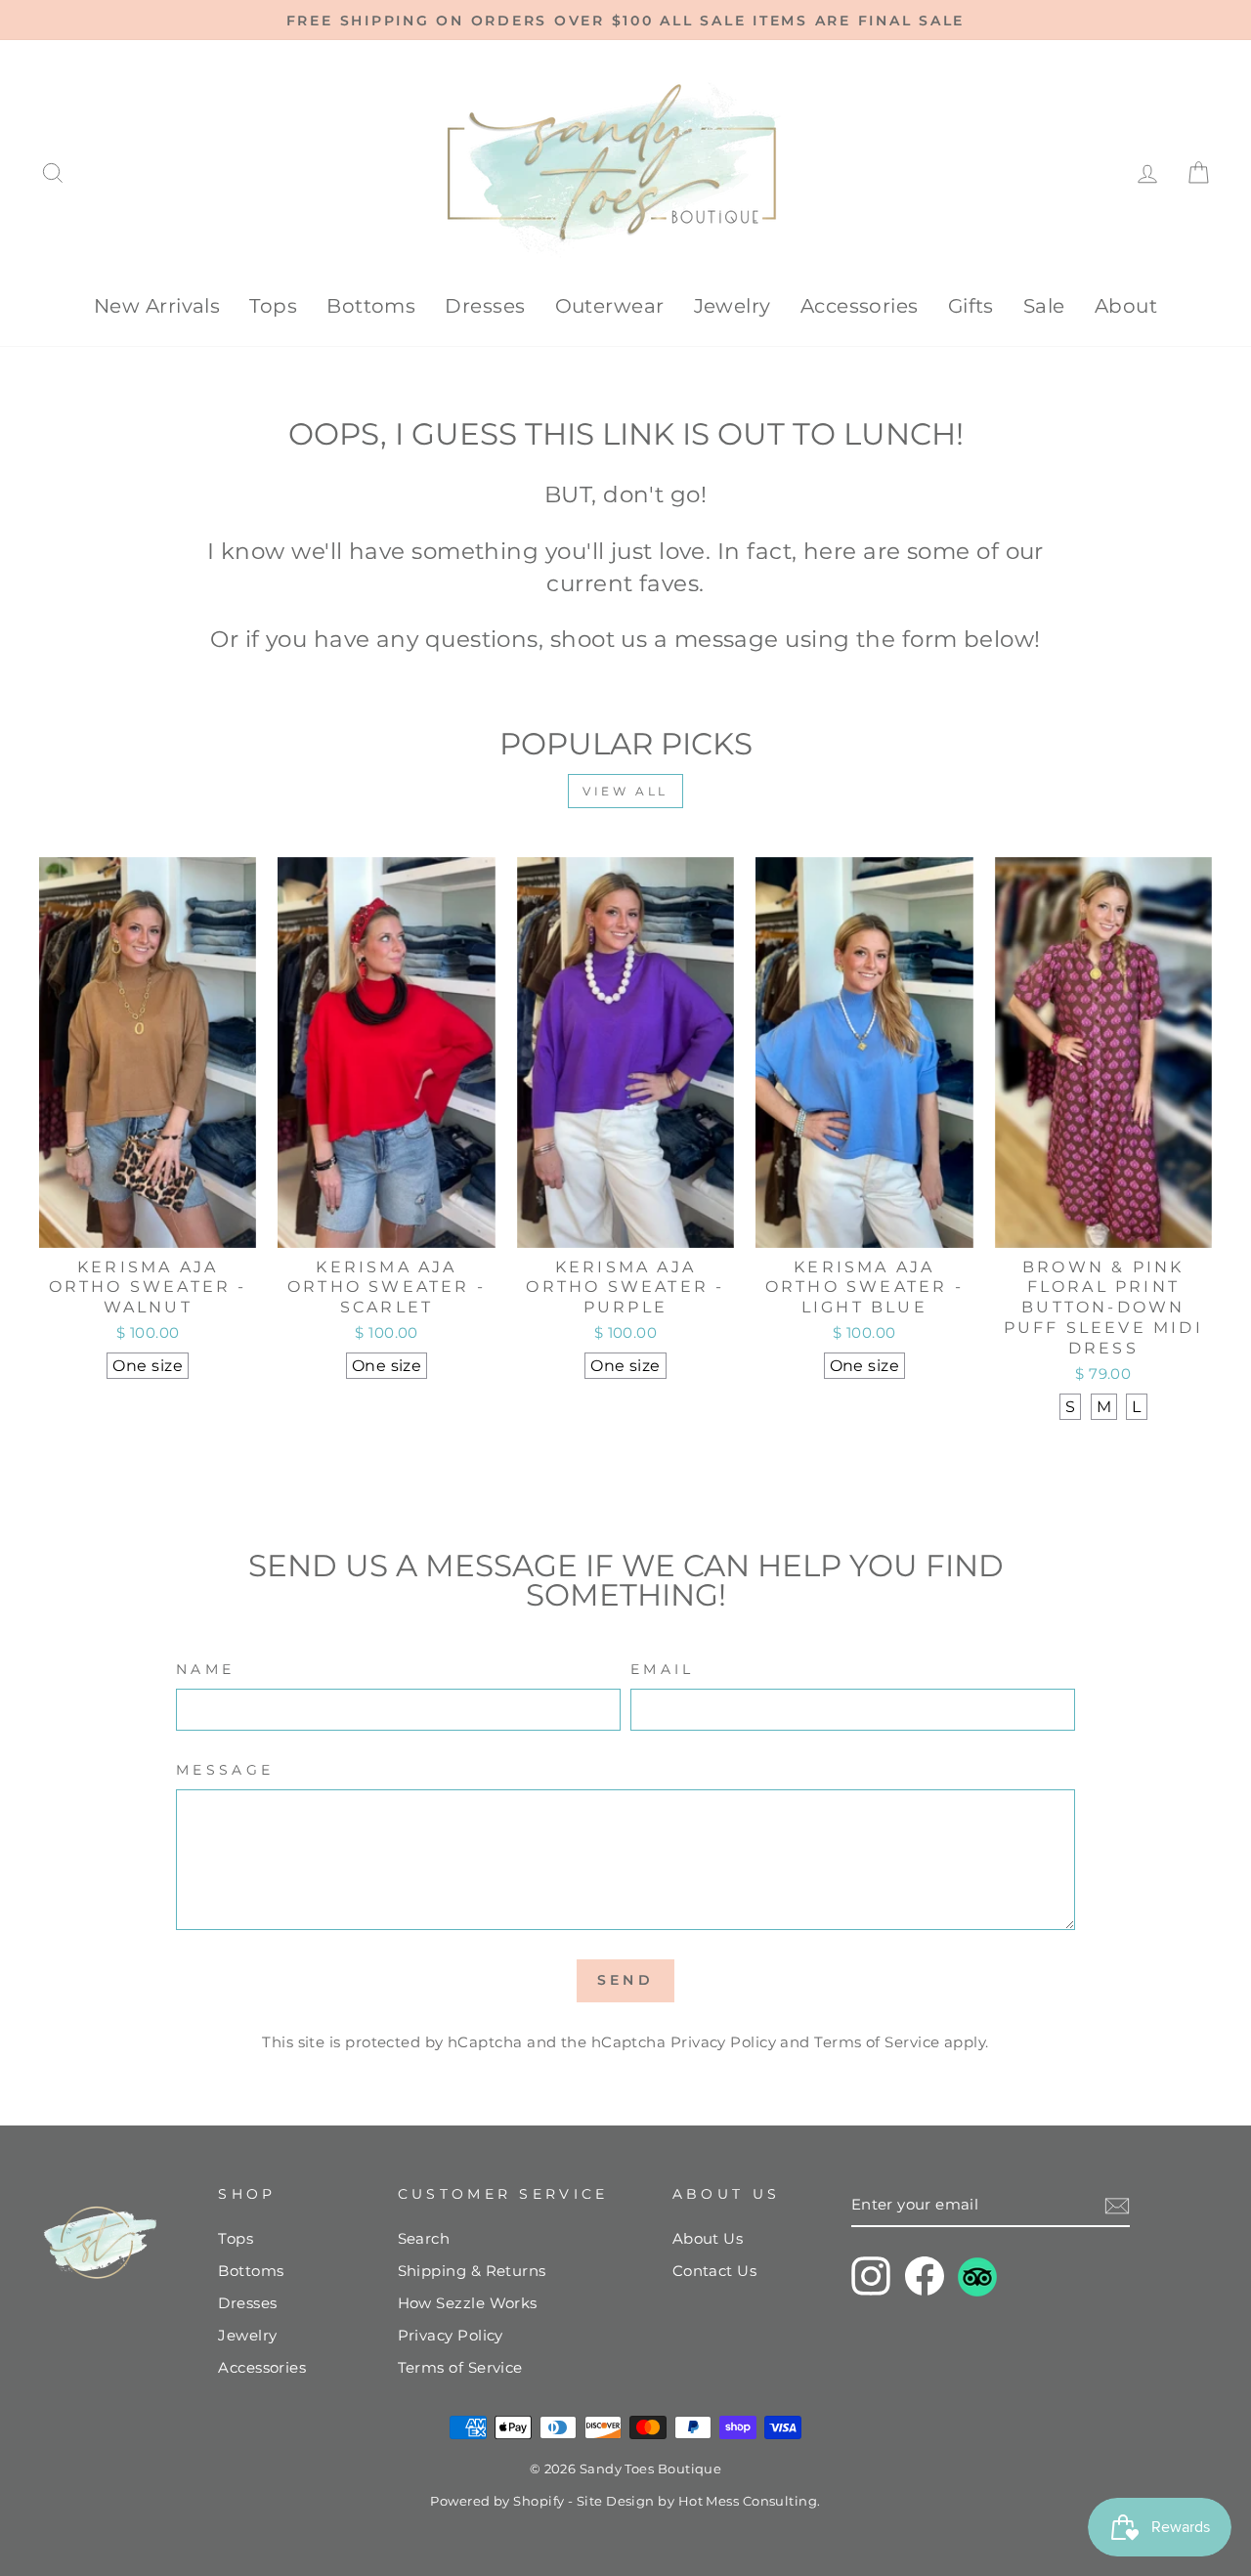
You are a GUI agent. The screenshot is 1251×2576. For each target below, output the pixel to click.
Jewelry (733, 306)
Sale (1044, 306)
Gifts (971, 306)
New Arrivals (157, 306)
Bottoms (371, 306)
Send (625, 1980)
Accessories (860, 306)
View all (625, 791)
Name (205, 1669)
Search (424, 2238)
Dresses (485, 306)
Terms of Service (877, 2042)
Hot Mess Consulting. (750, 2501)
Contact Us (715, 2271)
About (1126, 306)
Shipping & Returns (472, 2271)
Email (663, 1669)
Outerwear (610, 306)
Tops (273, 306)
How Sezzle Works (468, 2303)
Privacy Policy (723, 2042)
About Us (708, 2238)
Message (225, 1770)
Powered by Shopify (497, 2501)
